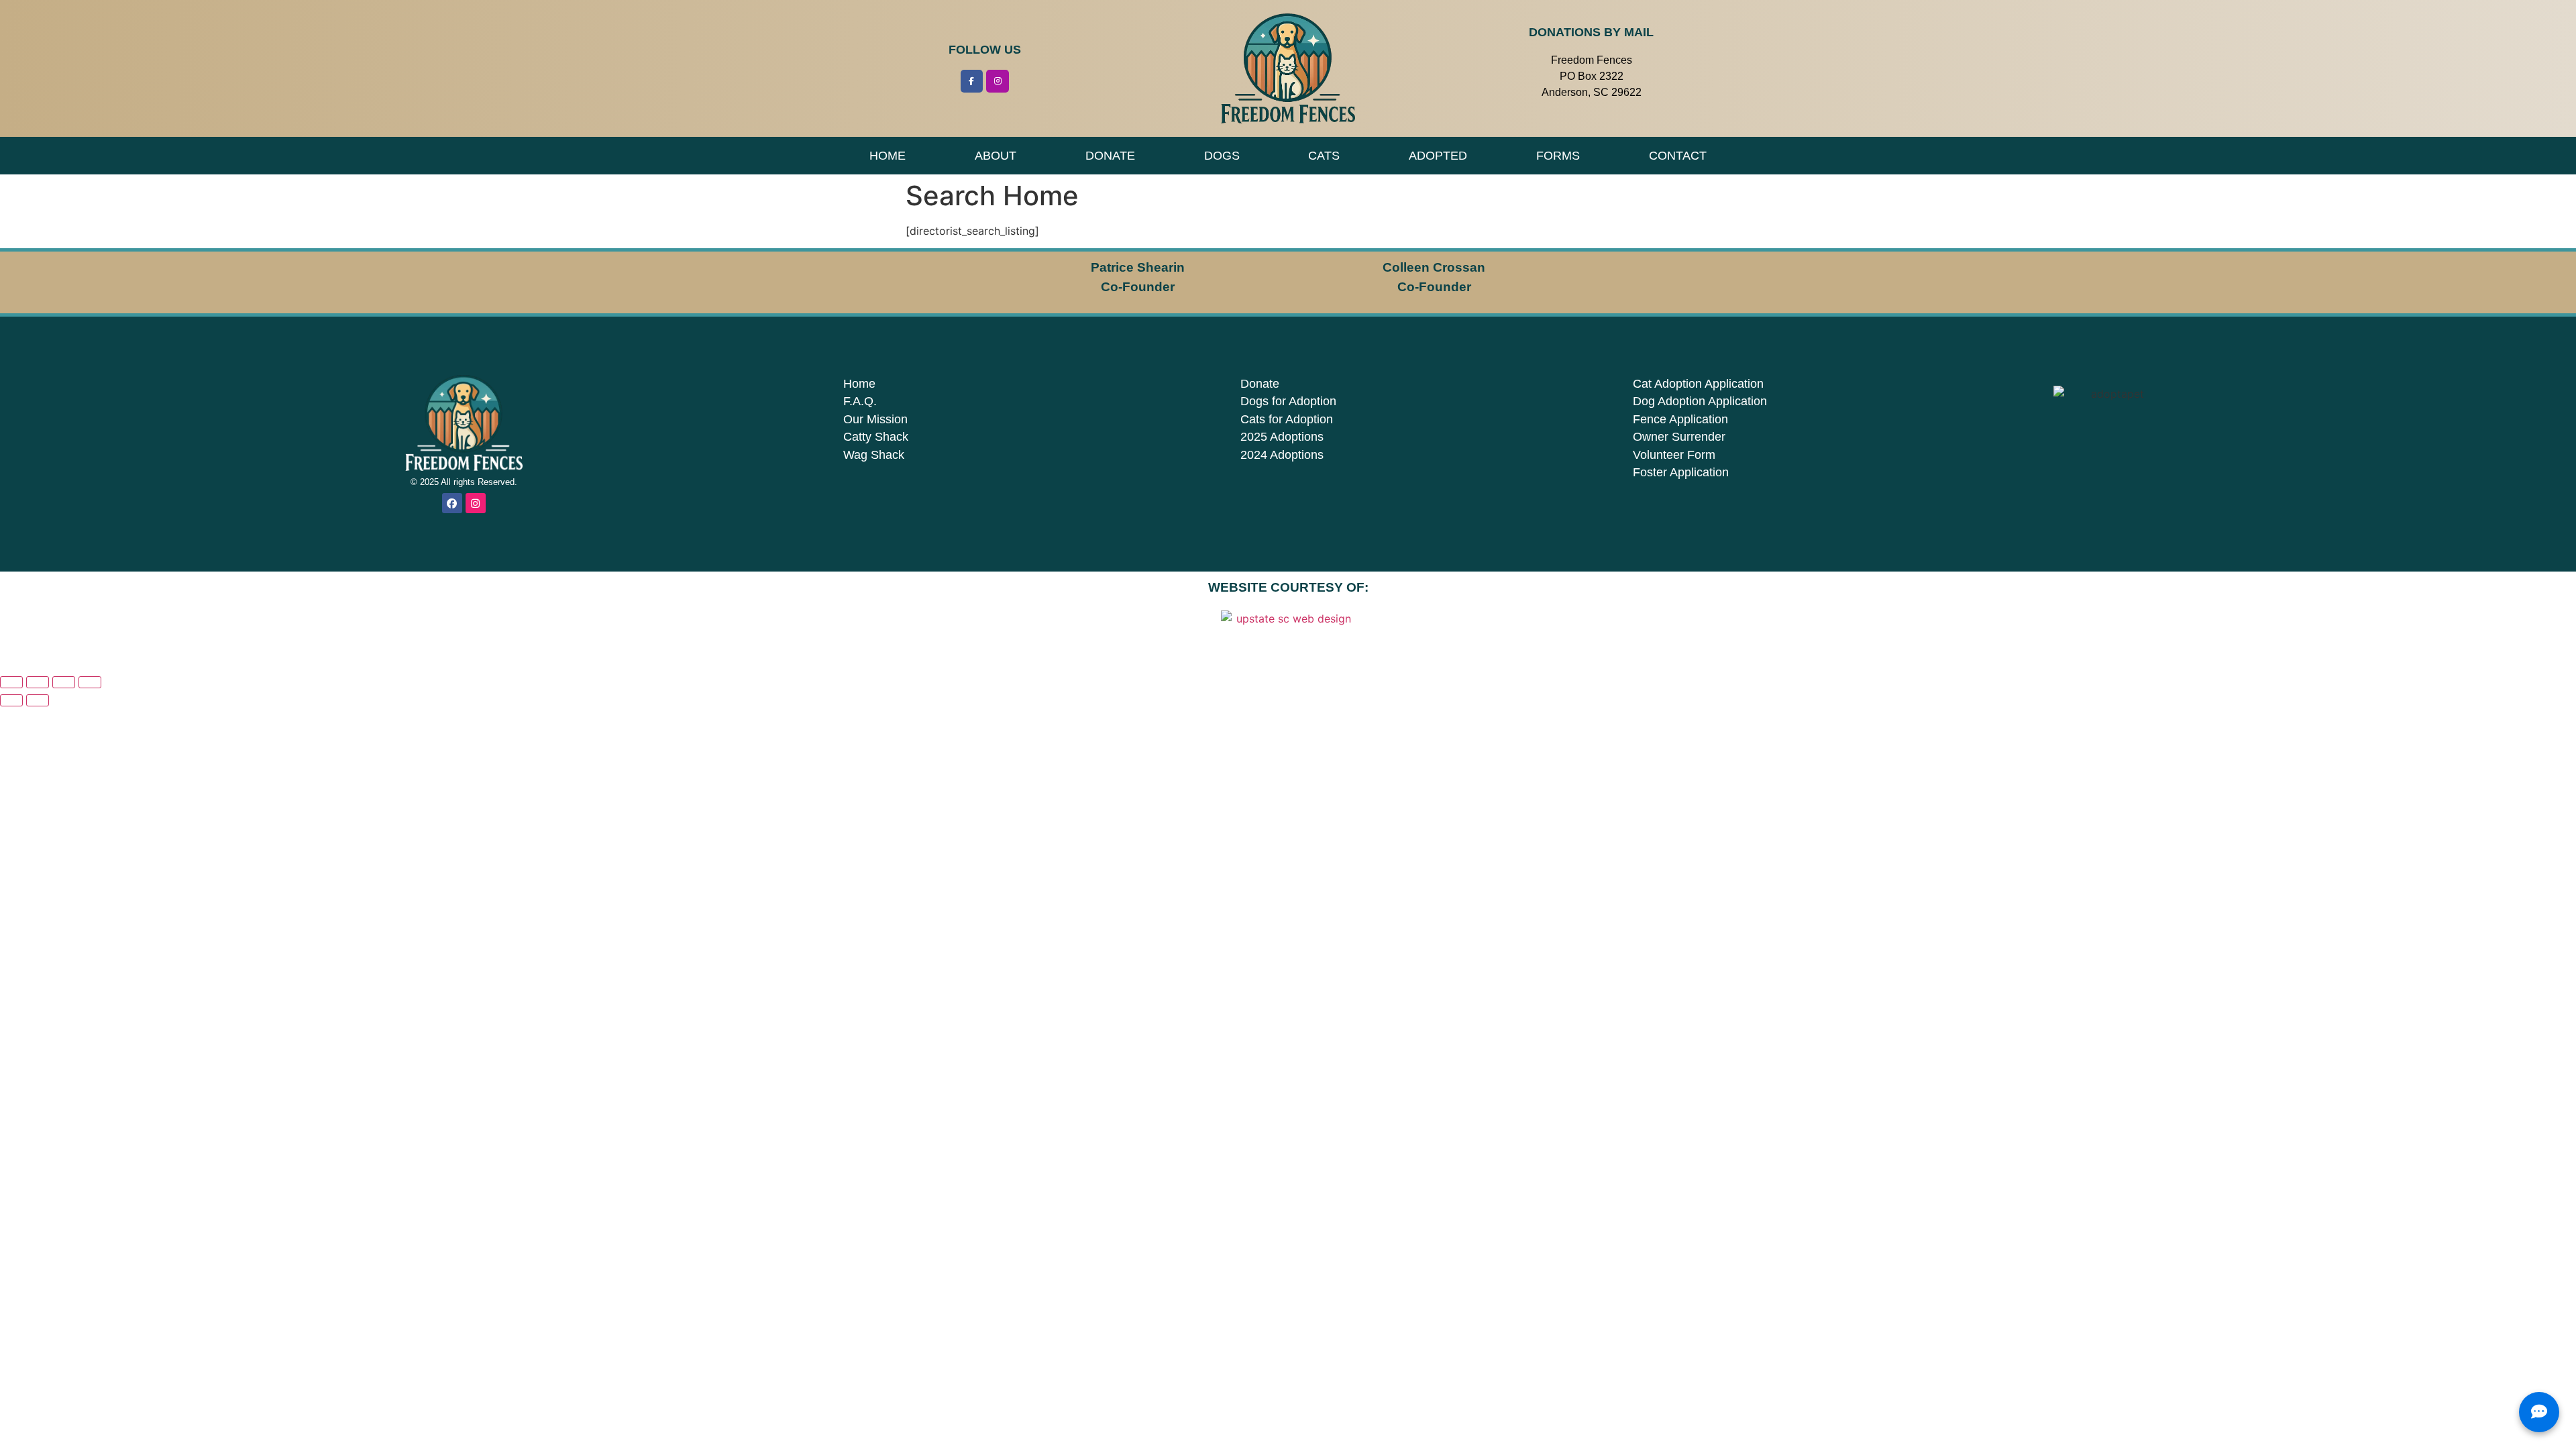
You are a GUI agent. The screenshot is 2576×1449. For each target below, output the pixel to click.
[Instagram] (998, 81)
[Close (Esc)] (90, 682)
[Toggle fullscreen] (38, 682)
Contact (1678, 156)
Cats (1324, 156)
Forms (1558, 156)
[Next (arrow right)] (38, 700)
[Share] (64, 682)
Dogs (1222, 156)
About (996, 156)
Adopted (1438, 156)
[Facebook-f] (972, 81)
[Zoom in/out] (11, 682)
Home (888, 156)
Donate (1110, 156)
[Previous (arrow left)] (11, 700)
